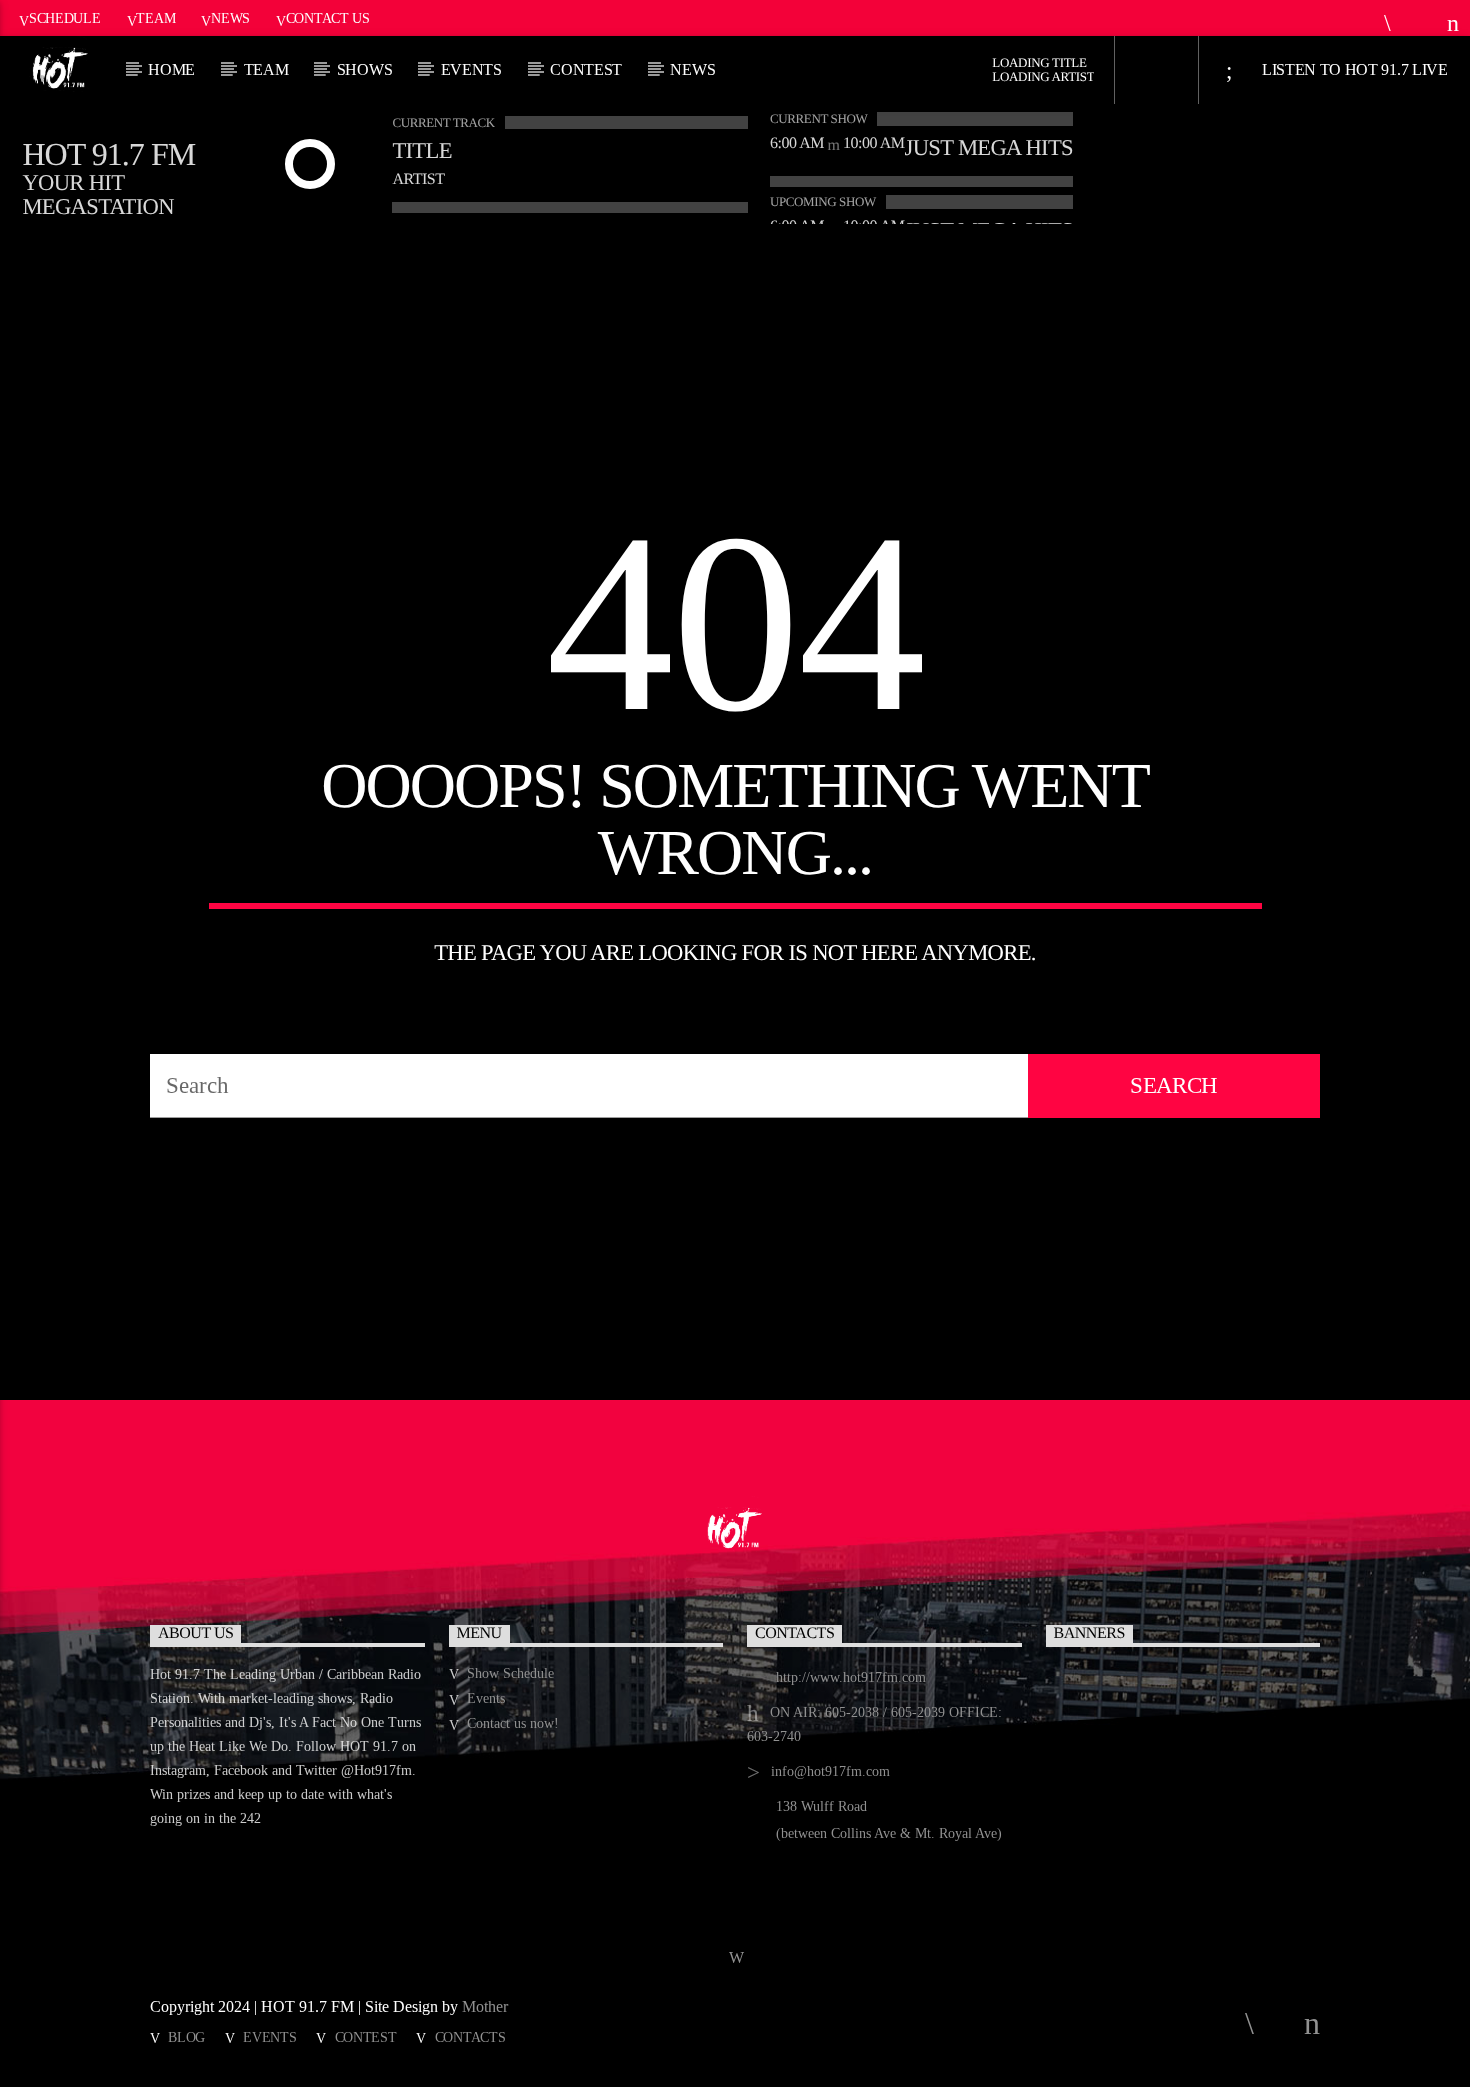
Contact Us (328, 18)
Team (155, 18)
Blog (186, 2037)
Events (471, 69)
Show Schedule (510, 1673)
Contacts (470, 2037)
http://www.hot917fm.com (851, 1677)
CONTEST (586, 69)
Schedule (65, 18)
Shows (364, 69)
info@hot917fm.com (830, 1771)
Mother (487, 2006)
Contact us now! (513, 1723)
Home (171, 69)
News (230, 18)
